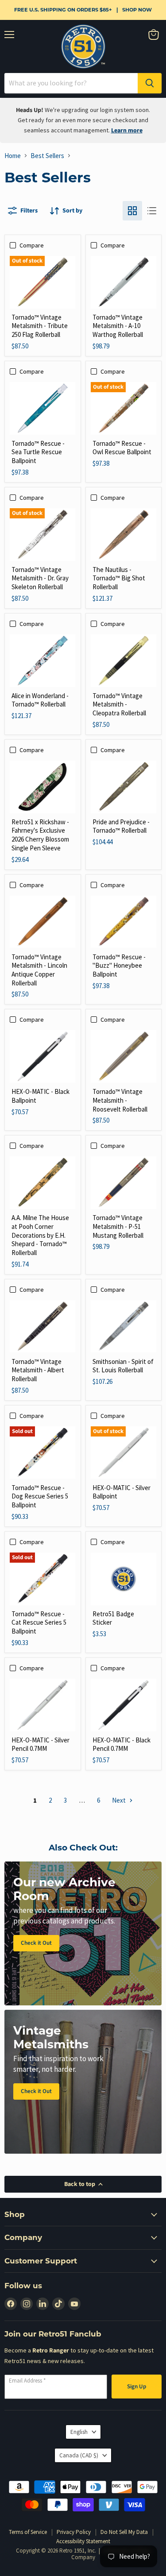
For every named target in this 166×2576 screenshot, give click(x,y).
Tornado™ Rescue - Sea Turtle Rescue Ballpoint (38, 452)
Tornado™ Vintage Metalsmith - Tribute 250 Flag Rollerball (40, 326)
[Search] (150, 83)
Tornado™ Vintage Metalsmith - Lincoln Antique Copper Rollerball (39, 970)
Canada (79, 2455)
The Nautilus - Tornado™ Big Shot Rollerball (119, 578)
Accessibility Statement (83, 2541)
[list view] (152, 211)
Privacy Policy (74, 2532)
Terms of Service (28, 2532)
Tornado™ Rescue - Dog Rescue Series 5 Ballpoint (40, 1496)
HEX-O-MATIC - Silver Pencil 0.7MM (41, 1744)
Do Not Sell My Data (124, 2532)
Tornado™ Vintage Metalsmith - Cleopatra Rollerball (119, 704)
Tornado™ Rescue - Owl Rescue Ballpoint (122, 448)
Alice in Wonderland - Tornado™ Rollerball (40, 700)
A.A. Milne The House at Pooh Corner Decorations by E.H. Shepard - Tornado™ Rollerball (40, 1235)
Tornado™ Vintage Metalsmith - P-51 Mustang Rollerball (118, 1226)
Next (120, 1800)
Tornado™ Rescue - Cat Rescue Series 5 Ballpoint (39, 1622)
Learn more (127, 131)
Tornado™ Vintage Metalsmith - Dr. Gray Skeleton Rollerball (40, 578)
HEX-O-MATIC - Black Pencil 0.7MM (122, 1744)
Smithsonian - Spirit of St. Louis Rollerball (123, 1366)
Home (13, 156)
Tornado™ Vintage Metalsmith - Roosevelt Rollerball (120, 1100)
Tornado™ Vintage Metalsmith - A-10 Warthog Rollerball (118, 326)
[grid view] (132, 211)
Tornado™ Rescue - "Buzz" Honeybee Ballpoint (119, 966)
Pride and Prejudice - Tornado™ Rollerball (121, 826)
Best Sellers (47, 156)
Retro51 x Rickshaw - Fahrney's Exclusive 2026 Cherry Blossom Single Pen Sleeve (40, 835)
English (79, 2432)
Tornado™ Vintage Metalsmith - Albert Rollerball (38, 1370)
